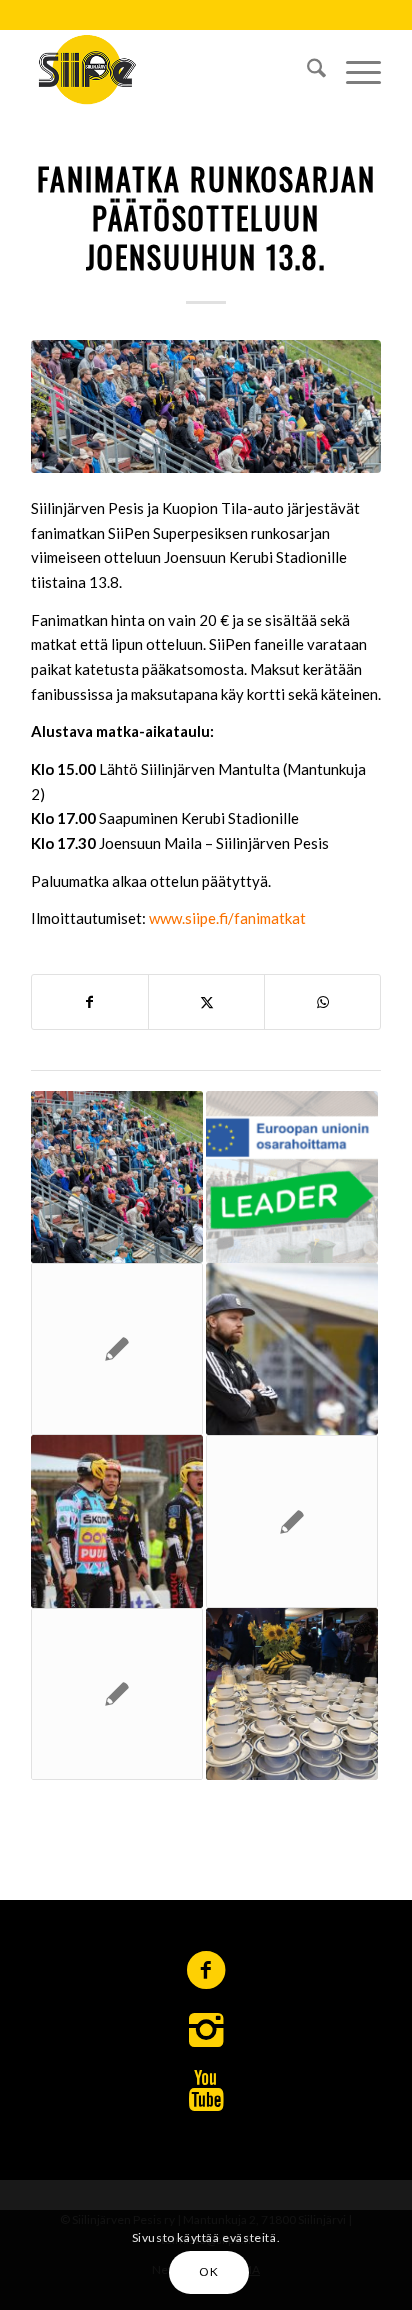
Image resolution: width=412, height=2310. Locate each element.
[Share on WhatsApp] (322, 1002)
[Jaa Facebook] (90, 1002)
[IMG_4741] (206, 406)
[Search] (306, 69)
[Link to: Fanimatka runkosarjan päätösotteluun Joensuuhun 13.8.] (117, 1177)
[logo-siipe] (171, 69)
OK (208, 2271)
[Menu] (353, 69)
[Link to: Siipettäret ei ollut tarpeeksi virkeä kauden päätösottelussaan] (117, 1694)
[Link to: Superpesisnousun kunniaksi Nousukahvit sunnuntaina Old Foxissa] (292, 1694)
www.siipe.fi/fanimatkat (227, 918)
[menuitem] (306, 69)
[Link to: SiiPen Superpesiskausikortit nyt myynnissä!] (292, 1521)
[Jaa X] (206, 1002)
